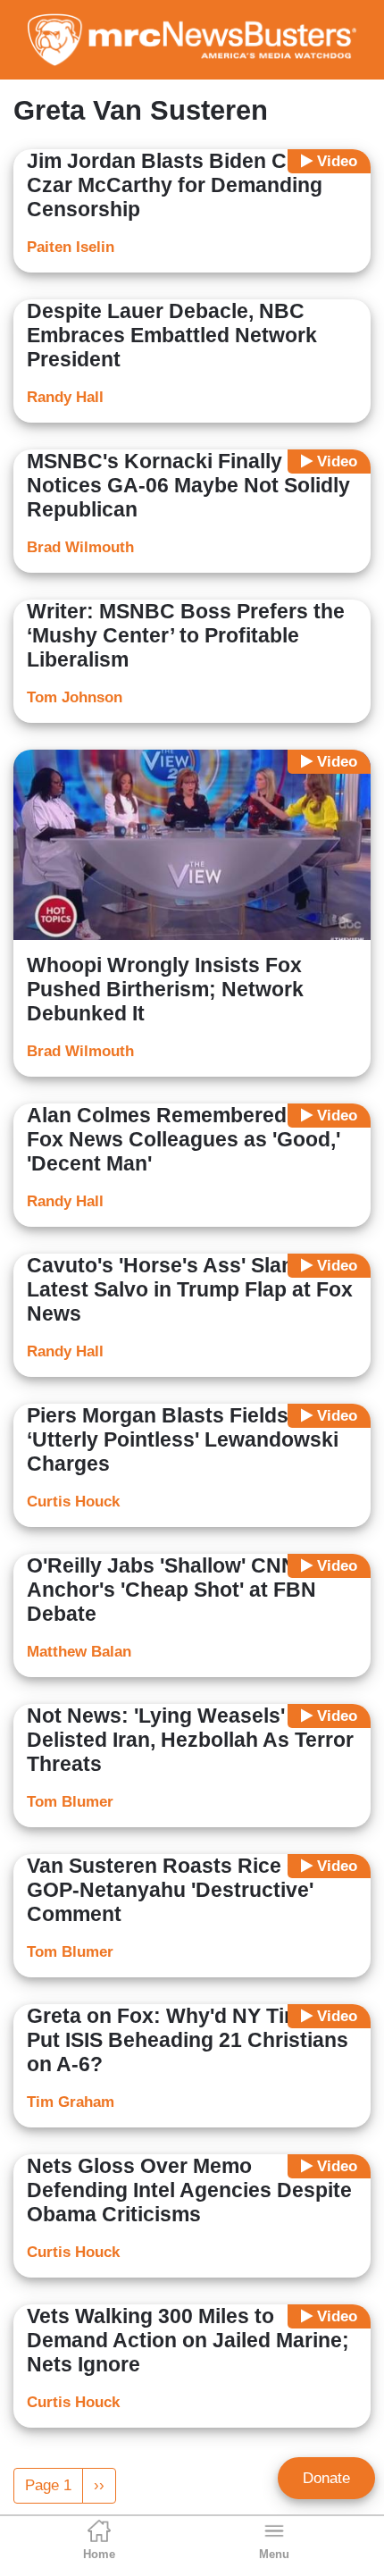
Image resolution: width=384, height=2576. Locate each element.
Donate (326, 2478)
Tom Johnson (75, 697)
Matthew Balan (79, 1652)
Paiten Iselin (71, 247)
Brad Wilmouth (80, 547)
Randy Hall (65, 397)
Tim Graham (71, 2102)
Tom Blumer (70, 1802)
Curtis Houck (73, 1502)
